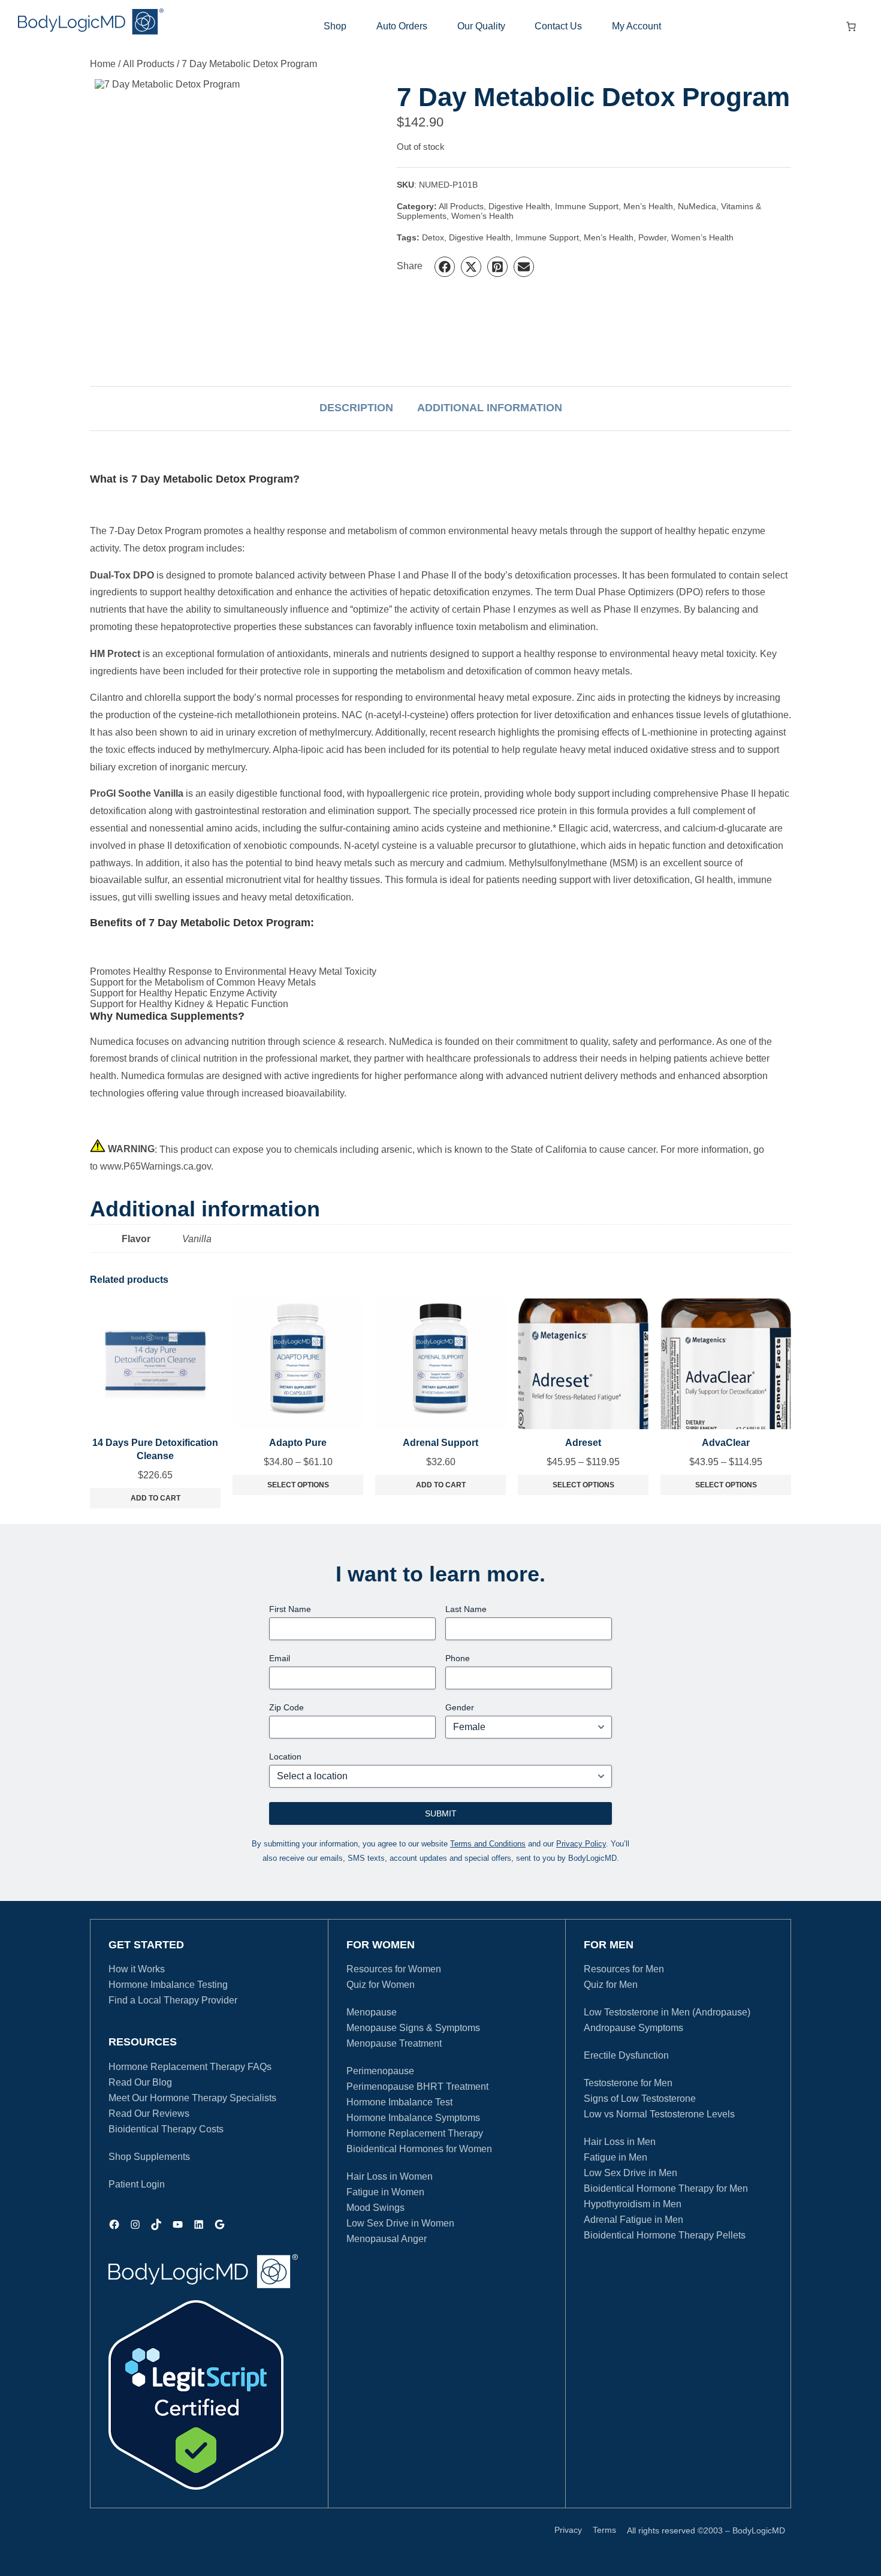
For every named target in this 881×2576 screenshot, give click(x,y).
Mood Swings (375, 2208)
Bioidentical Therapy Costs (166, 2129)
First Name (290, 1609)
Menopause (372, 2012)
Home (103, 64)
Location (285, 1756)
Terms (604, 2530)
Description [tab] (356, 408)
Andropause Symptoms (633, 2028)
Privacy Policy (581, 1844)
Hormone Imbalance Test (399, 2102)
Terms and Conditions (488, 1844)
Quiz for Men (611, 1985)
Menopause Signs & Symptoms (413, 2028)
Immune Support (587, 206)
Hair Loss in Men (620, 2142)
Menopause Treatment (394, 2043)
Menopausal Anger (387, 2239)
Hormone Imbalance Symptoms (413, 2118)
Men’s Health (648, 206)
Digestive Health (519, 206)
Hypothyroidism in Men (633, 2204)
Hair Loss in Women (390, 2176)
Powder (652, 237)
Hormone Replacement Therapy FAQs (190, 2067)
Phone (458, 1658)
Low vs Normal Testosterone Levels (659, 2114)
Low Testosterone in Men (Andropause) (667, 2012)
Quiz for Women (381, 1985)
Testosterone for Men (628, 2083)
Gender (460, 1707)
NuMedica (697, 206)
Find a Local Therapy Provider (173, 2000)
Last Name (466, 1609)
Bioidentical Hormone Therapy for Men (666, 2188)
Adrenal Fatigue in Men (633, 2220)
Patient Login (137, 2184)
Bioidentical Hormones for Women (419, 2149)
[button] (445, 267)
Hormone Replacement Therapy (415, 2133)
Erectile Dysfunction (626, 2055)
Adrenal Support (441, 1443)
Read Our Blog (140, 2082)
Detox (433, 237)
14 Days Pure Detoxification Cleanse (155, 1449)
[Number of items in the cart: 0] (851, 26)
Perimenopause (380, 2071)
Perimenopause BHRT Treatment (417, 2087)
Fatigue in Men (616, 2157)
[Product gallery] (243, 228)
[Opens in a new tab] (196, 2395)
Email (280, 1658)
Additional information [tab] (490, 408)
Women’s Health (482, 216)
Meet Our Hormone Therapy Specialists (192, 2098)
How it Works (137, 1969)
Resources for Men (624, 1969)
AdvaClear (726, 1443)
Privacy (568, 2530)
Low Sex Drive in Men (630, 2173)
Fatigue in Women (385, 2192)
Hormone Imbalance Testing (168, 1985)
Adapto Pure (298, 1443)
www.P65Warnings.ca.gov (156, 1166)
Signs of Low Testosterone (640, 2099)
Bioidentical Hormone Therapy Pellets (665, 2235)
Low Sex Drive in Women (400, 2223)
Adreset (583, 1443)
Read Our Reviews (149, 2113)
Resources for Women (394, 1969)
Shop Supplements (149, 2157)
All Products (149, 64)
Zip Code (286, 1707)
